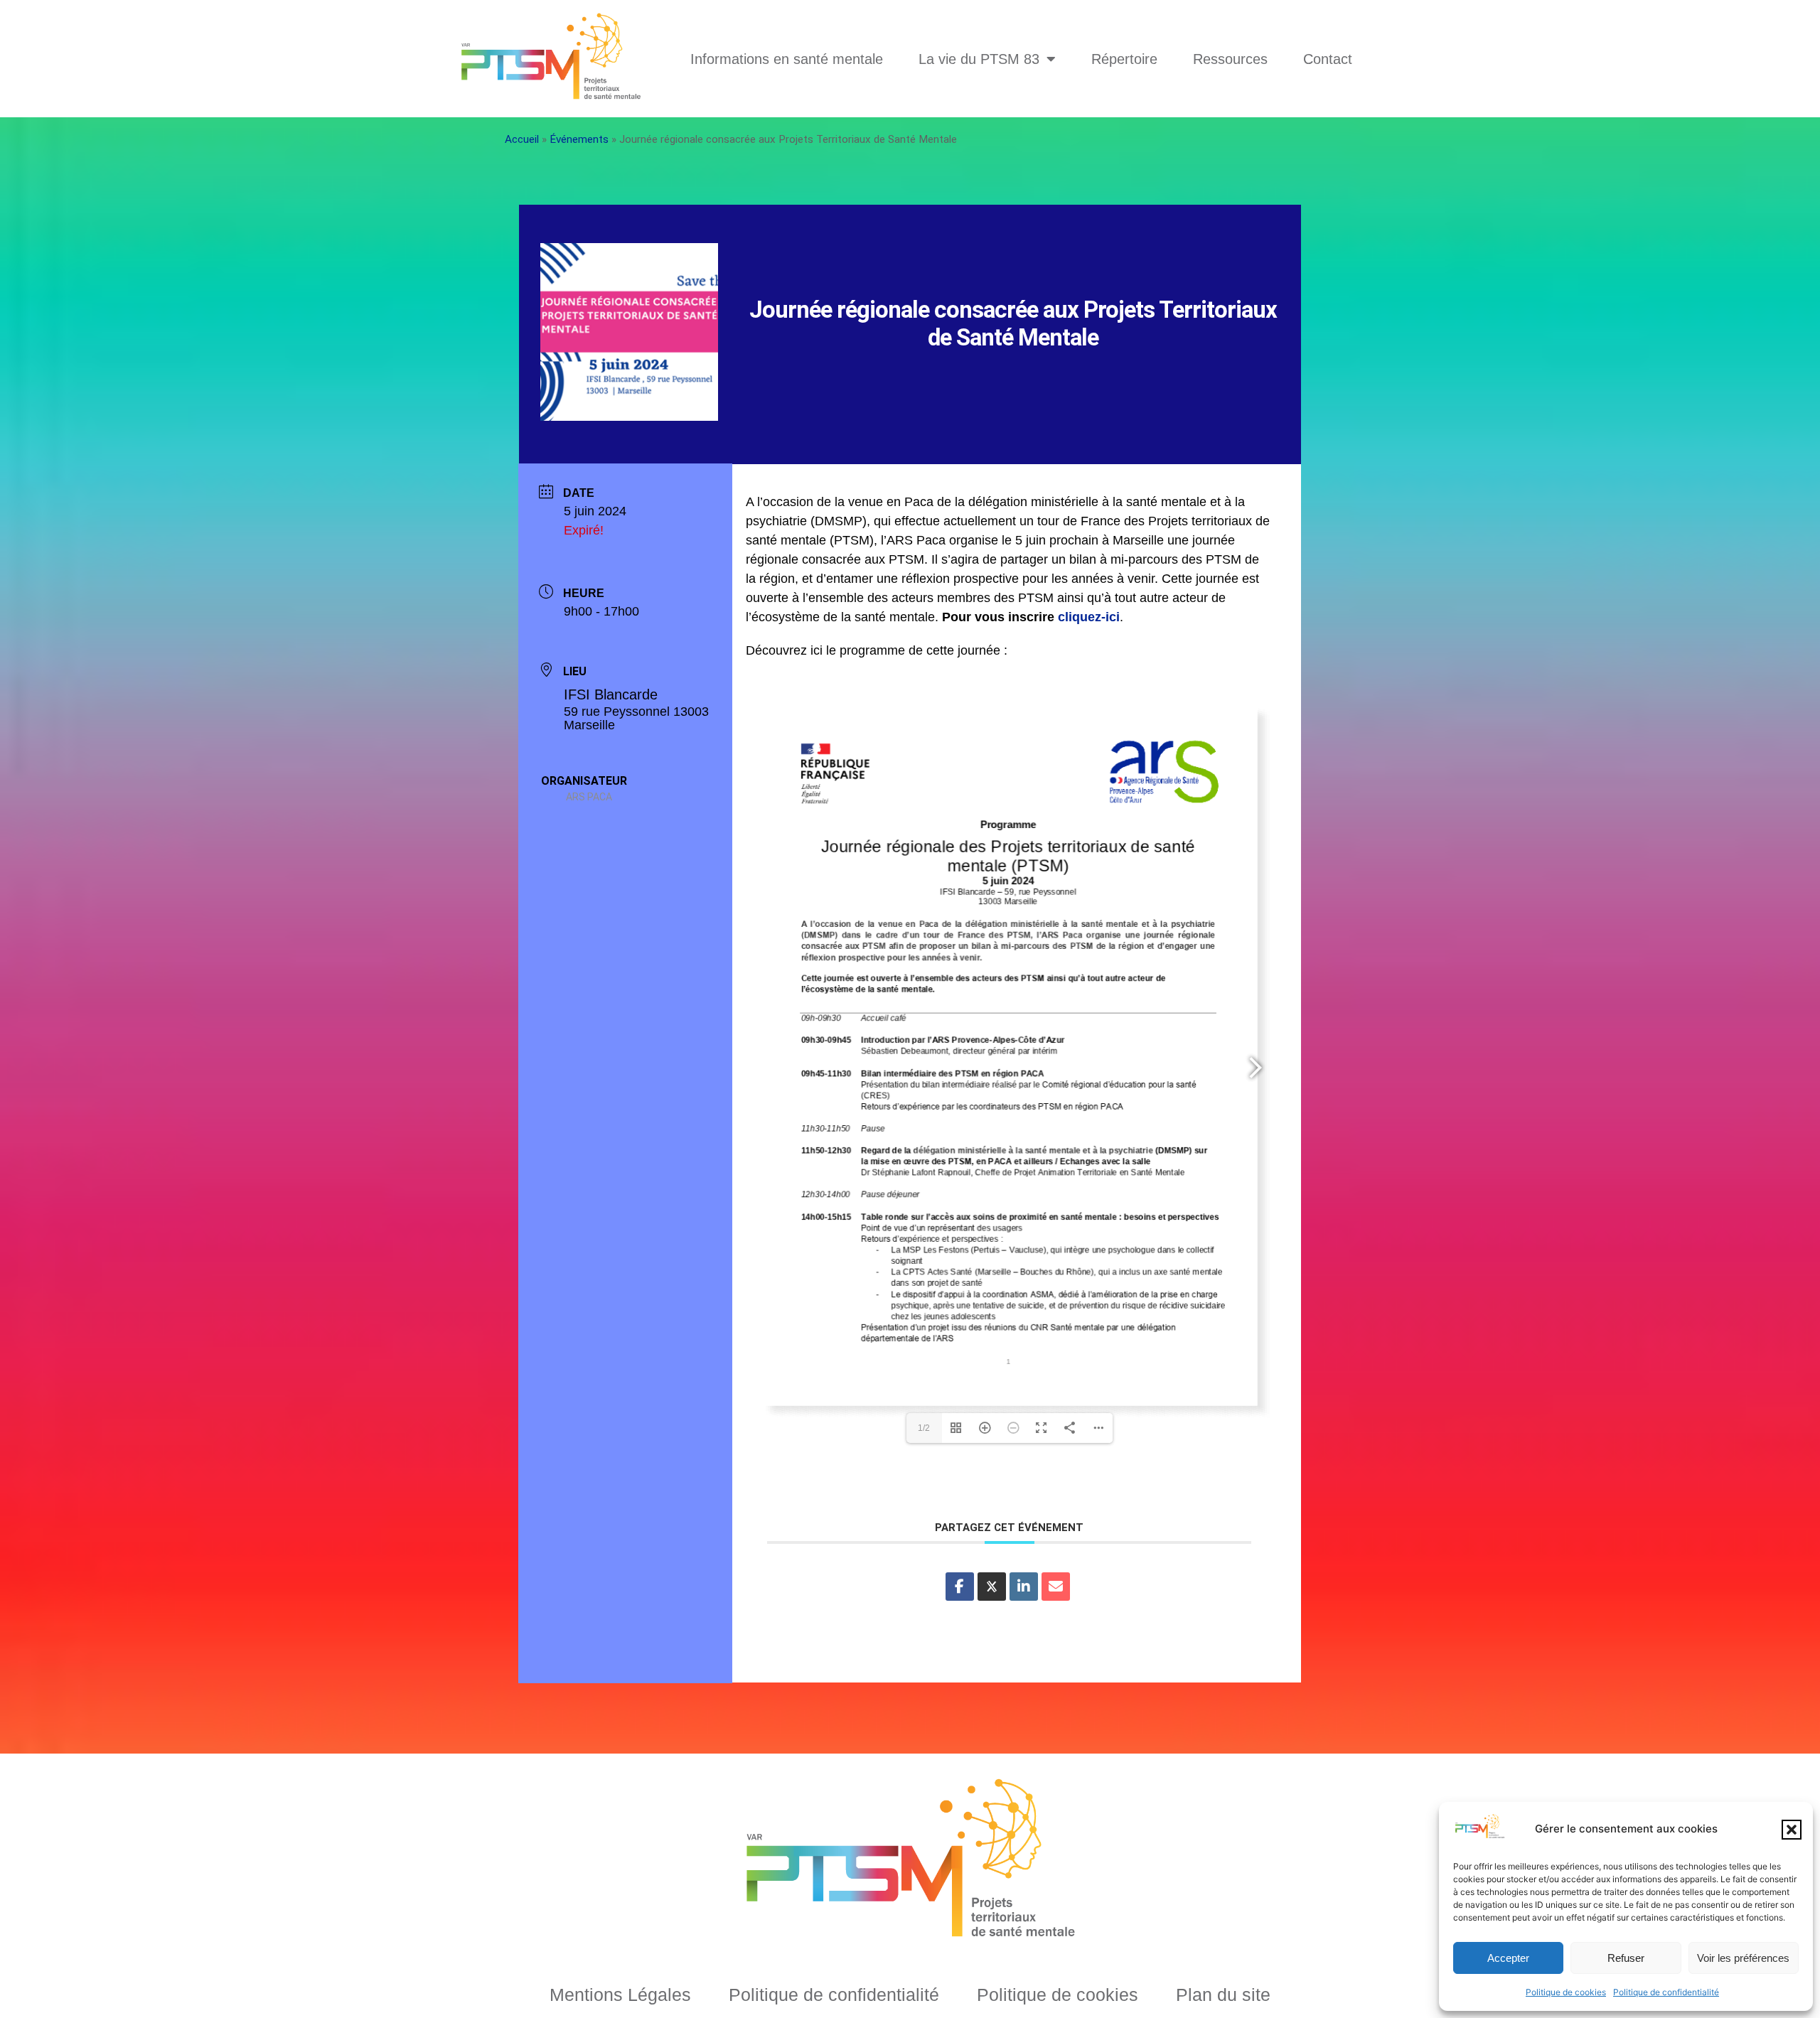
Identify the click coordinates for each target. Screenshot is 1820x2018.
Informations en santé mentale (787, 59)
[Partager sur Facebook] (960, 1587)
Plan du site (1223, 1995)
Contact (1328, 59)
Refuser (1626, 1958)
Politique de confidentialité (1666, 1992)
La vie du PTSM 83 (979, 59)
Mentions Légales (620, 1995)
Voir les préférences (1743, 1958)
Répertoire (1124, 59)
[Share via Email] (1056, 1587)
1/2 (924, 1428)
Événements (579, 139)
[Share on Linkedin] (1024, 1587)
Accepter (1508, 1958)
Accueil (522, 139)
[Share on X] (992, 1587)
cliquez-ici (1089, 617)
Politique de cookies (1566, 1992)
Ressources (1230, 59)
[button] (1792, 1830)
